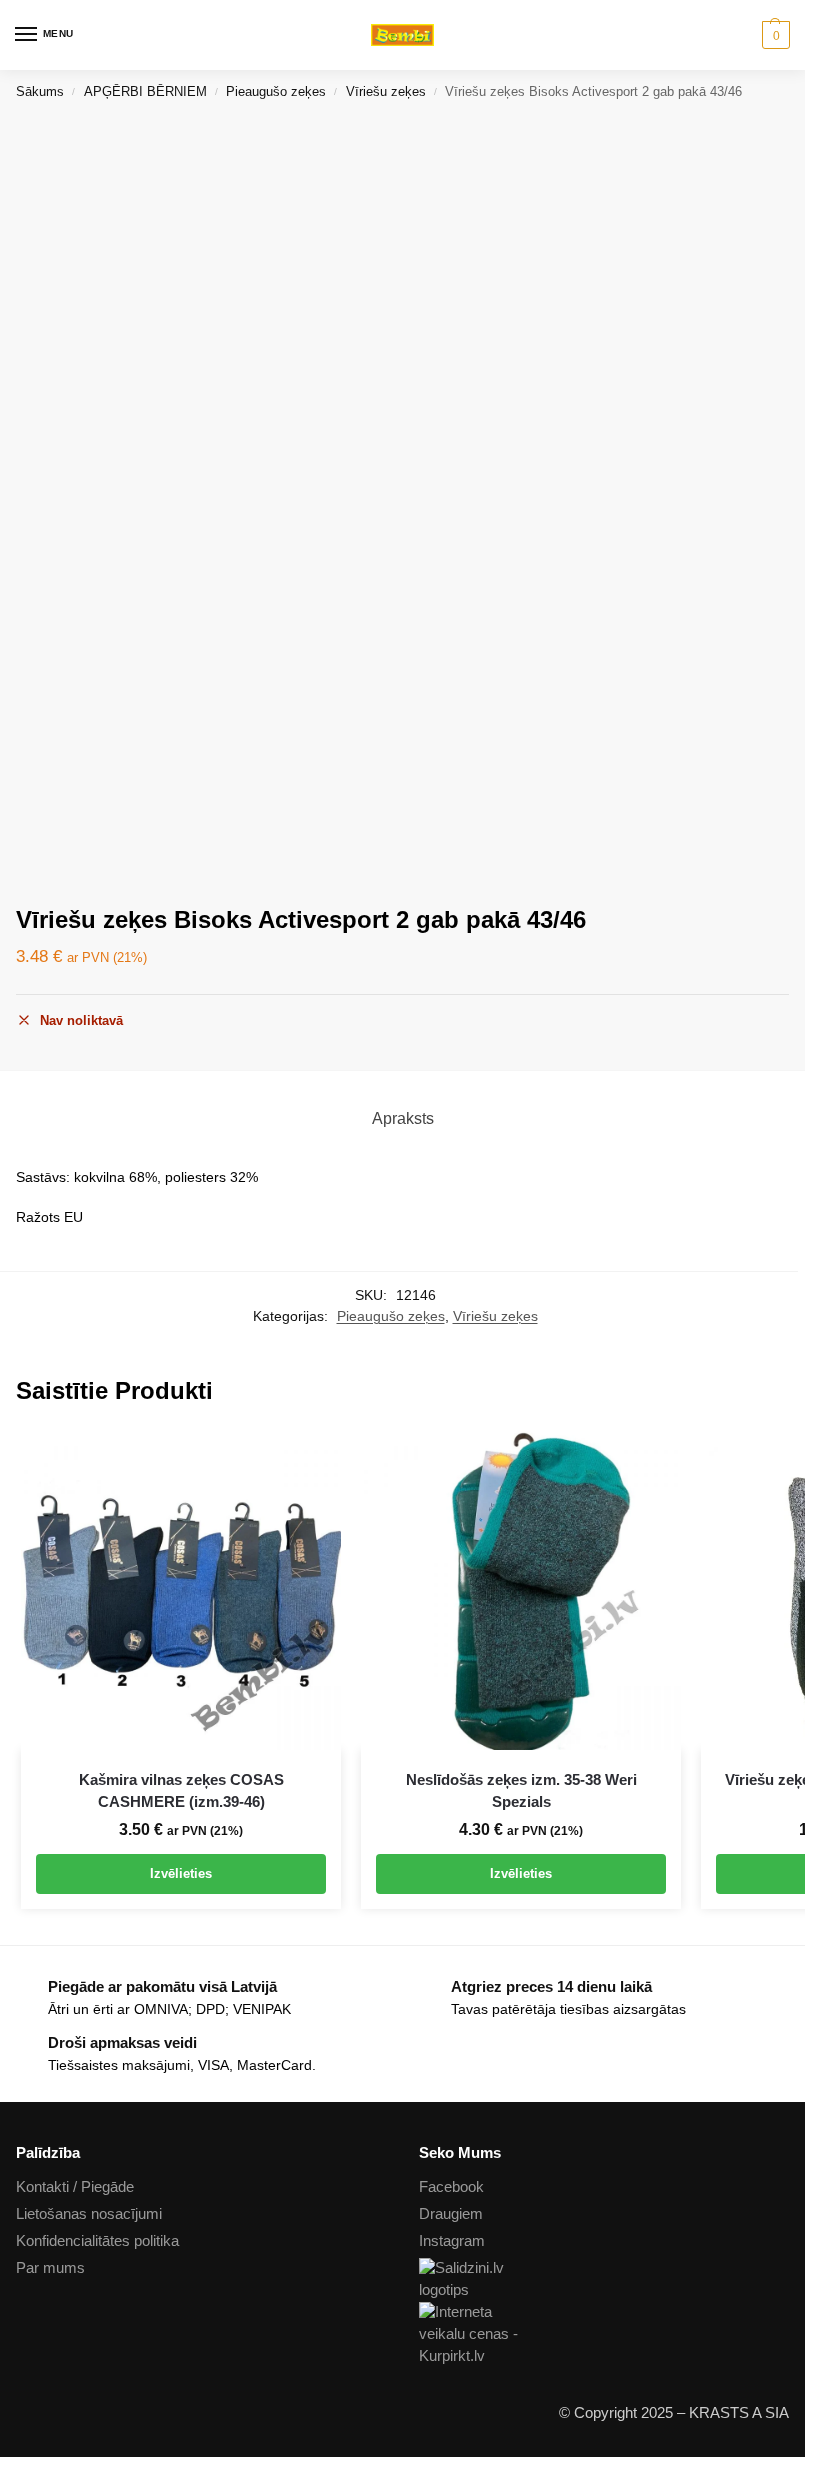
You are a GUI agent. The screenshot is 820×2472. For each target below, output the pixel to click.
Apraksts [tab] (403, 1118)
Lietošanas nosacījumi (89, 2214)
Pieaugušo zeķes (276, 91)
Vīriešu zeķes (386, 91)
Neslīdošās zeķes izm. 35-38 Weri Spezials (521, 1791)
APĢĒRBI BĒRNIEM (145, 91)
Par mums (50, 2268)
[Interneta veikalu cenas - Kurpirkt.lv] (604, 2335)
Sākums (40, 91)
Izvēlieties (181, 1873)
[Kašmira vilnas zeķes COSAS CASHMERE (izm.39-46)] (181, 1590)
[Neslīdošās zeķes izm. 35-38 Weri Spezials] (521, 1590)
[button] (773, 35)
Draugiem (451, 2214)
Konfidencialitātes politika (97, 2241)
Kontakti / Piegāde (75, 2187)
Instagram (452, 2241)
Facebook (451, 2187)
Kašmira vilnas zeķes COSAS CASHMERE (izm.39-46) (181, 1791)
